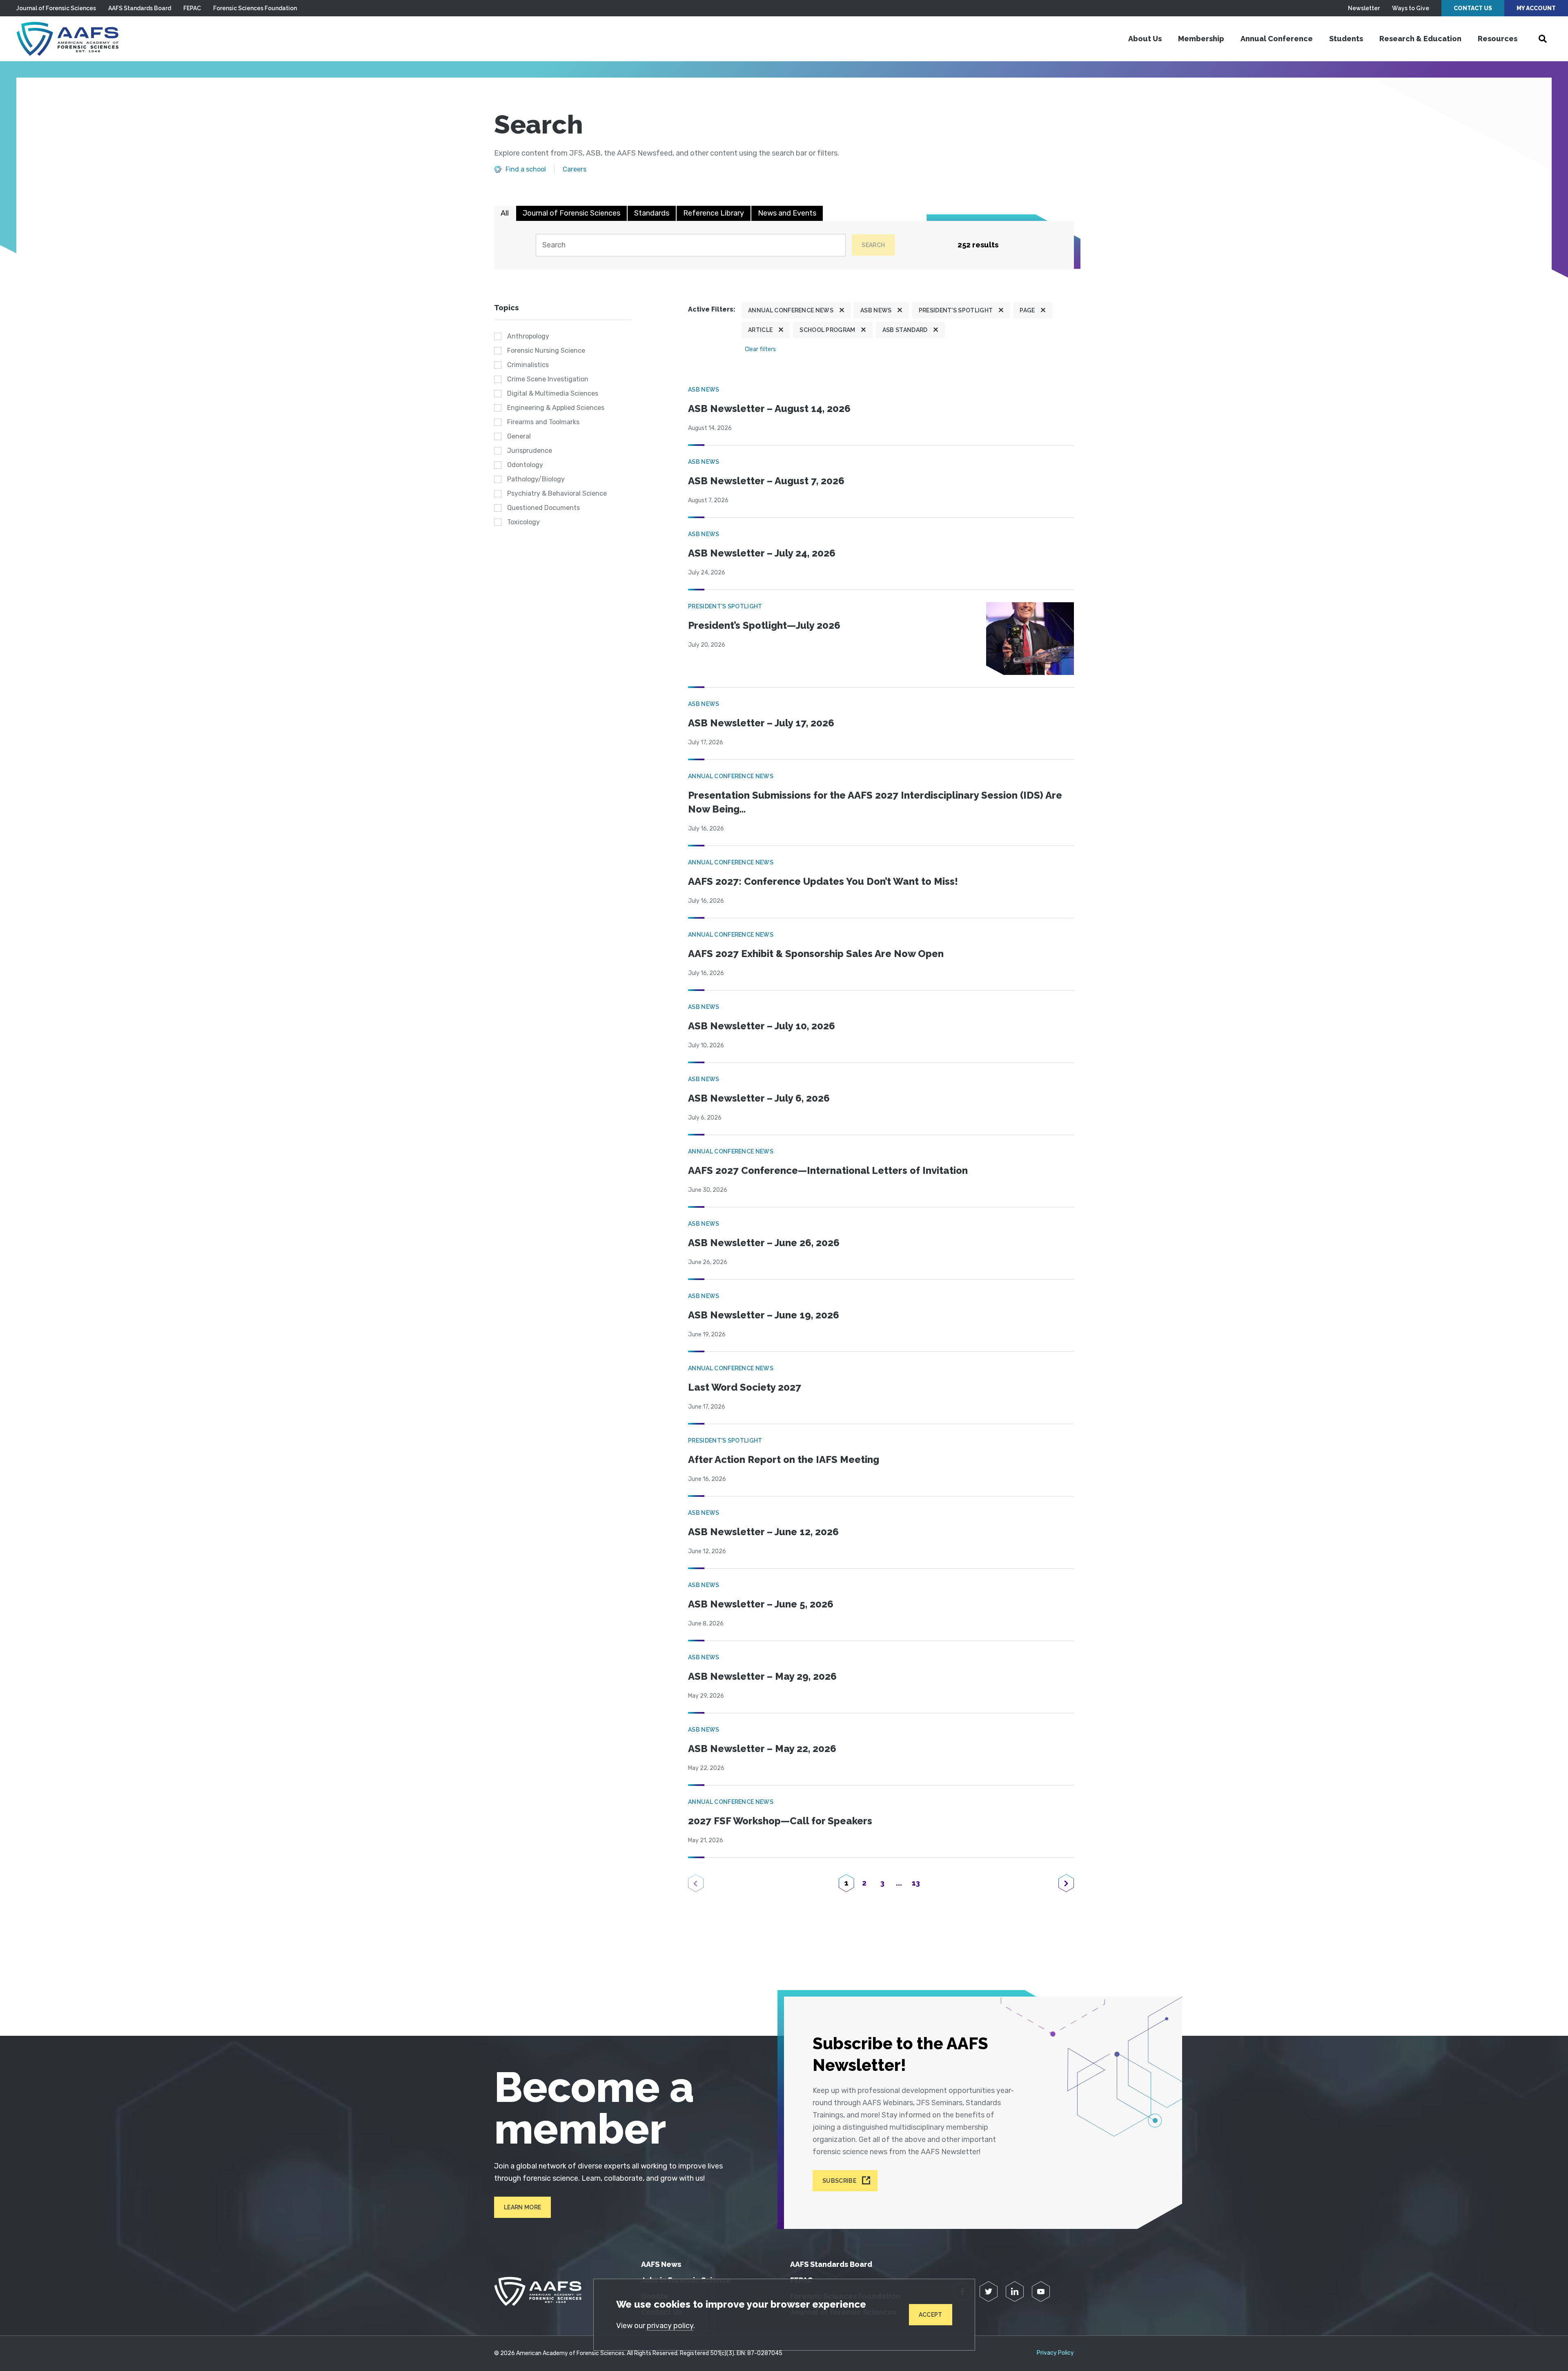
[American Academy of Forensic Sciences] (67, 39)
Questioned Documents (543, 508)
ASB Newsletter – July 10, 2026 (762, 1026)
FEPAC (192, 8)
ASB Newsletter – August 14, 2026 (769, 409)
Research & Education (1420, 39)
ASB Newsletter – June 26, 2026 (764, 1243)
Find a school (526, 169)
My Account (1536, 8)
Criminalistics (528, 365)
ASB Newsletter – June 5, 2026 (761, 1604)
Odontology (525, 465)
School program (827, 330)
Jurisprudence (530, 451)
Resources (1498, 39)
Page (1027, 310)
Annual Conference (1277, 39)
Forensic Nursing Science (546, 351)
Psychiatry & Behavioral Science (557, 493)
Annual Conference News (791, 310)
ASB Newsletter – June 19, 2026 (764, 1315)
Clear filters (760, 349)
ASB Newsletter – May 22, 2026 (762, 1749)
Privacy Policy (1055, 2353)
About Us (1145, 39)
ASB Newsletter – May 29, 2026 (762, 1676)
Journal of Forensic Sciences (56, 8)
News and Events (787, 213)
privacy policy (670, 2326)
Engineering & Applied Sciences (556, 408)
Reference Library (714, 213)
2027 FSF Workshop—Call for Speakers (780, 1821)
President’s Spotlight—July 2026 (764, 625)
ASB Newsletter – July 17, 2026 (761, 723)
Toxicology (523, 522)
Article (760, 330)
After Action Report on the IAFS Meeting (784, 1459)
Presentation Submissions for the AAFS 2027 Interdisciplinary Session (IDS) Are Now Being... (875, 802)
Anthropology (528, 336)
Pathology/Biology (536, 479)
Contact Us (1473, 8)
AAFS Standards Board (140, 8)
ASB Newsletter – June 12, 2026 (763, 1532)
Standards (652, 213)
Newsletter (1364, 8)
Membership (1201, 39)
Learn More (522, 2207)
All (505, 213)
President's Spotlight (956, 310)
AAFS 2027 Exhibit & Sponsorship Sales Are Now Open (816, 954)
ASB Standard (905, 330)
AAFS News (661, 2264)
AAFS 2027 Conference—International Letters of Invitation (828, 1170)
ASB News (876, 310)
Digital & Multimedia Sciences (553, 393)
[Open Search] (1543, 39)
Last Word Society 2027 (745, 1387)
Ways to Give (1411, 8)
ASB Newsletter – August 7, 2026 (766, 481)
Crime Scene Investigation (548, 379)
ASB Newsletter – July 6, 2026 (759, 1098)
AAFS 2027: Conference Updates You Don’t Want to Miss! (823, 881)
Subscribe (839, 2181)
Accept (931, 2315)
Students (1346, 39)
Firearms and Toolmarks (543, 422)
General (519, 436)
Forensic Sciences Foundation (255, 8)
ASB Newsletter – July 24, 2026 (762, 553)
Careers (575, 169)
